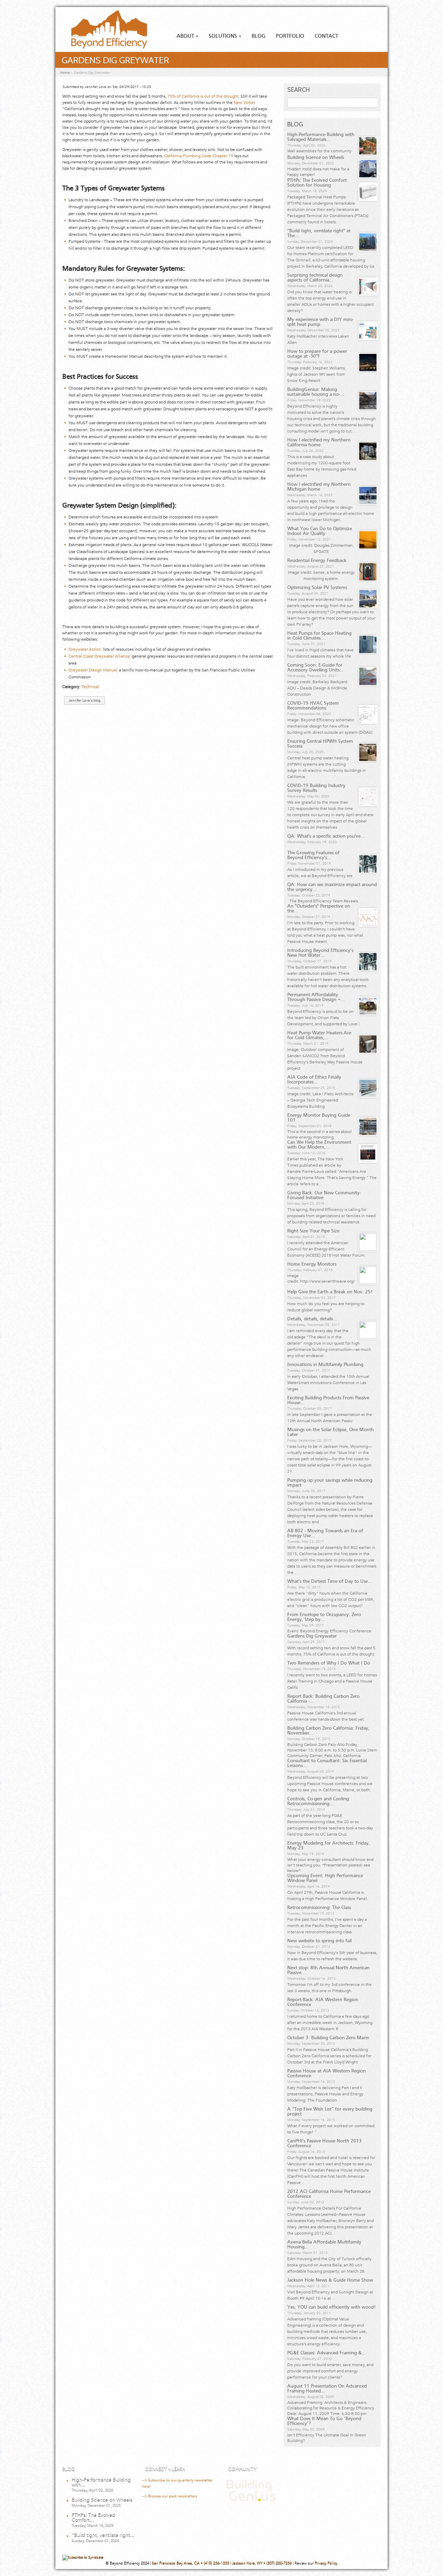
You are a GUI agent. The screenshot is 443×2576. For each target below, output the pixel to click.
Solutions (225, 36)
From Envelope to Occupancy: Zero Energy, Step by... (324, 1617)
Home (65, 73)
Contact (326, 36)
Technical (90, 687)
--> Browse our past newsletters (170, 2496)
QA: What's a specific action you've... (326, 836)
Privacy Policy (326, 2563)
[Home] (103, 47)
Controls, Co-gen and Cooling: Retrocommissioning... (319, 1801)
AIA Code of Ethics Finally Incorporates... (314, 1080)
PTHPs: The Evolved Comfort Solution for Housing (317, 183)
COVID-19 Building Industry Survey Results (316, 788)
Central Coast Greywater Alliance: (100, 656)
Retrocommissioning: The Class (319, 1908)
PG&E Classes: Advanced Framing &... (327, 2353)
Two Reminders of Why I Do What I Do (329, 1663)
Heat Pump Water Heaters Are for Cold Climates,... (319, 1035)
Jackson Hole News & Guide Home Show (330, 2280)
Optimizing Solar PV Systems (317, 588)
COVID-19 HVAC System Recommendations (313, 706)
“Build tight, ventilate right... (103, 2535)
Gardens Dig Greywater (312, 1636)
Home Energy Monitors (312, 1264)
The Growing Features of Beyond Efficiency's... (313, 855)
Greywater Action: (85, 649)
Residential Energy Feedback (317, 561)
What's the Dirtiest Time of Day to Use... (330, 1581)
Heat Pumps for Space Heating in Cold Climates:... (319, 636)
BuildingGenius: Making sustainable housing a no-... (316, 392)
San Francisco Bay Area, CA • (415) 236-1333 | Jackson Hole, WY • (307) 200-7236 (222, 2563)
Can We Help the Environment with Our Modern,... (319, 1145)
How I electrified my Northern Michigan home (319, 487)
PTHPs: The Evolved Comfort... (93, 2517)
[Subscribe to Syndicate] (83, 2557)
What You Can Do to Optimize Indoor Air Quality (320, 531)
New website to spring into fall (319, 1941)
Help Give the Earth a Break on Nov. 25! (330, 1292)
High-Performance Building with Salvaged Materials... (321, 137)
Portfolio (290, 36)
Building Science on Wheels (316, 158)
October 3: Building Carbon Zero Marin (328, 2038)
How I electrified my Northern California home (319, 443)
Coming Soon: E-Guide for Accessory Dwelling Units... (315, 668)
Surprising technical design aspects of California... (315, 278)
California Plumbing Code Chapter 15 (199, 156)
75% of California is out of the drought (203, 96)
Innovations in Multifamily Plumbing (325, 1365)
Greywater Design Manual (93, 670)
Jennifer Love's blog (84, 701)
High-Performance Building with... (101, 2482)
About (187, 36)
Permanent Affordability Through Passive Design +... (316, 997)
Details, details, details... (312, 1319)
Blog (259, 36)
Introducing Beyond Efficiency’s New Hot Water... (320, 953)
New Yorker (244, 102)
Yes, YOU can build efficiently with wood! (331, 2307)
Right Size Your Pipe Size (313, 1231)
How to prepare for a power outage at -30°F (317, 354)
